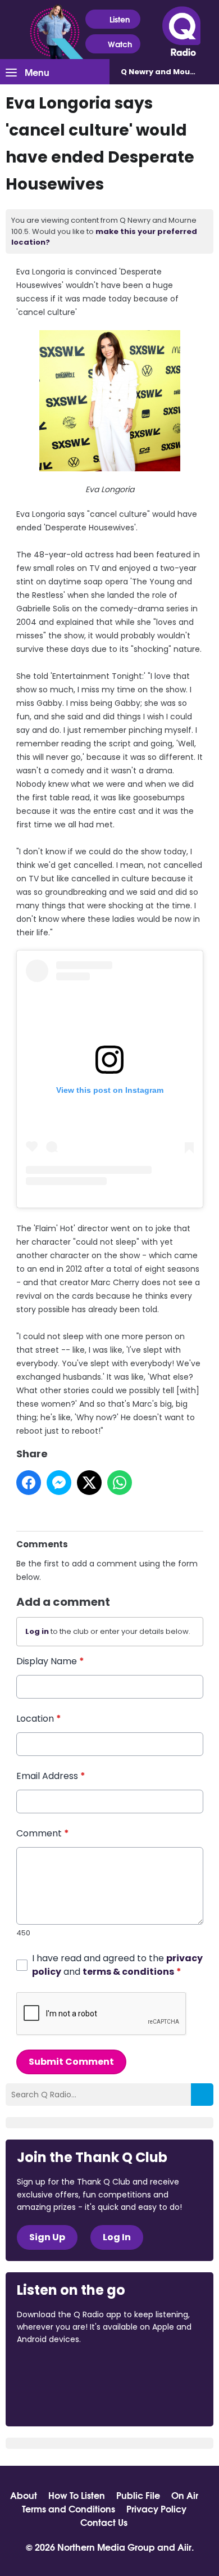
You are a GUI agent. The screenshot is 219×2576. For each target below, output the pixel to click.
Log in (37, 1631)
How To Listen (77, 2495)
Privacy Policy (156, 2509)
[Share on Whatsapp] (120, 1483)
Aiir (184, 2546)
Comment (43, 1833)
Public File (138, 2495)
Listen (120, 19)
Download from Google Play (60, 2399)
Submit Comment (71, 2062)
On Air (185, 2495)
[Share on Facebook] (29, 1483)
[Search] (202, 2095)
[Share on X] (89, 1483)
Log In (117, 2237)
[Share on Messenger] (59, 1483)
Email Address (51, 1776)
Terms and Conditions (69, 2509)
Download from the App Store (61, 2370)
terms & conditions (128, 1972)
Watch (120, 44)
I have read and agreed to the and (117, 1965)
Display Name (50, 1661)
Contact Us (104, 2522)
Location (39, 1719)
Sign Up (47, 2237)
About (24, 2495)
